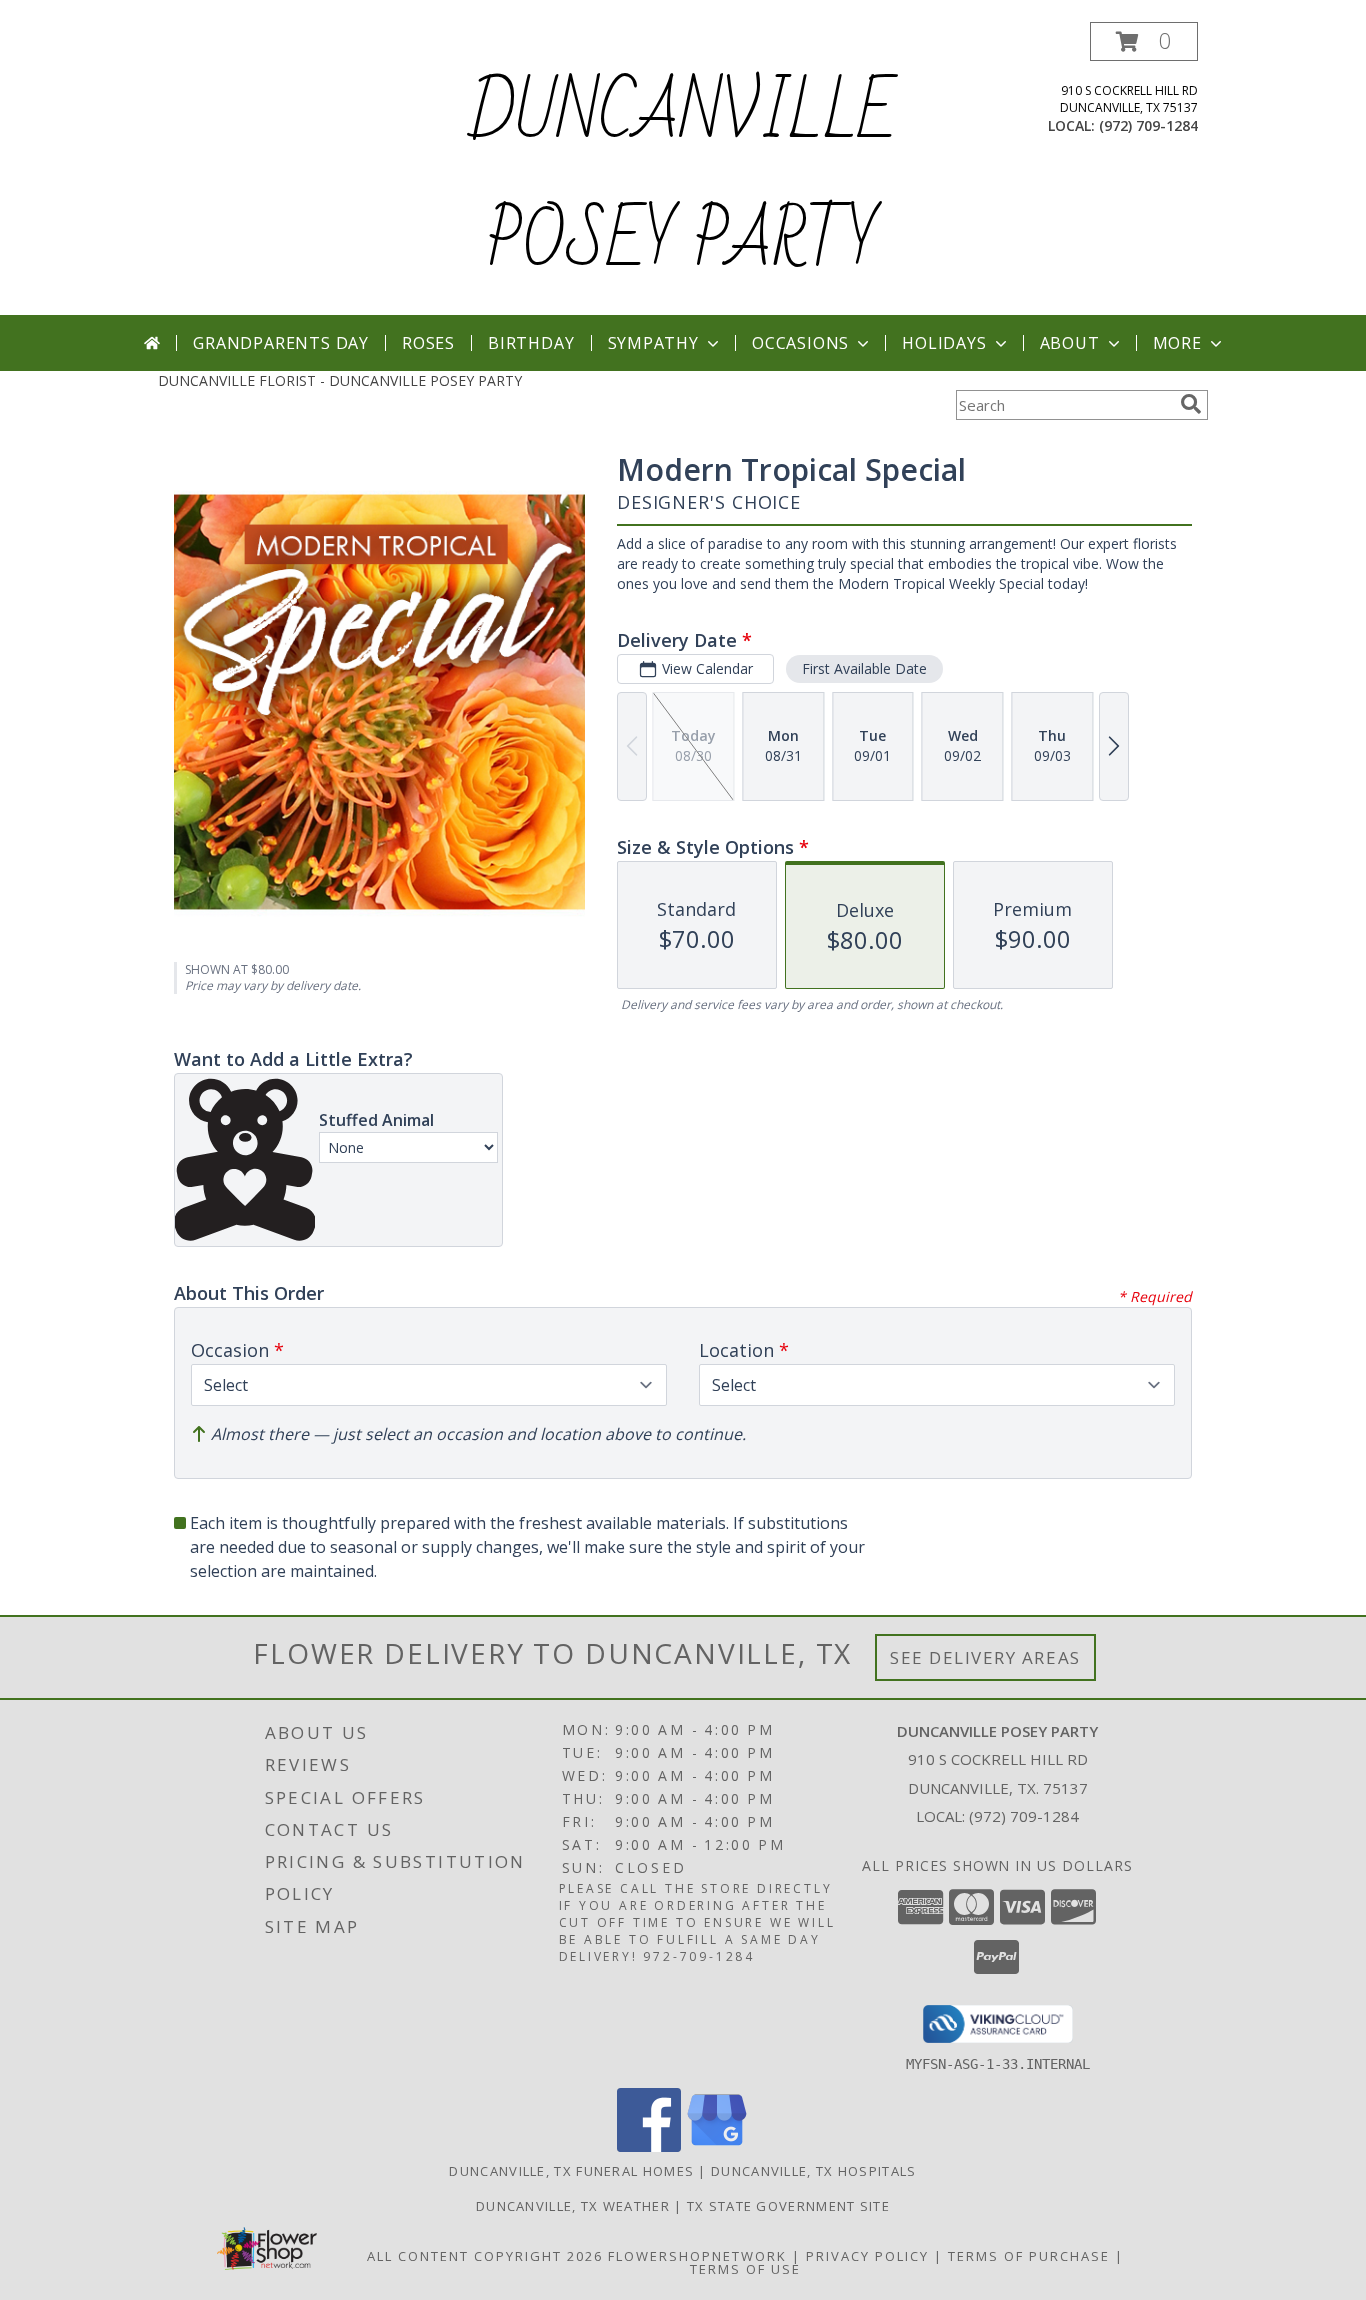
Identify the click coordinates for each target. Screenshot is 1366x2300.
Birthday (531, 343)
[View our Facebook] (649, 2146)
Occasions (800, 343)
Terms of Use (745, 2269)
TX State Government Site (788, 2206)
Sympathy (653, 343)
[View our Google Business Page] (717, 2146)
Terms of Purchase (1029, 2256)
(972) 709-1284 (1148, 125)
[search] (1191, 404)
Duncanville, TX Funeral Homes (571, 2171)
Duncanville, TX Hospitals (814, 2171)
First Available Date (864, 668)
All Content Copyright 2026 (485, 2256)
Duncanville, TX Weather (573, 2206)
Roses (428, 343)
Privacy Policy (867, 2256)
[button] (1144, 41)
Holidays (944, 343)
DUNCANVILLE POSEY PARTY (683, 178)
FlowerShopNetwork (697, 2256)
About (1070, 343)
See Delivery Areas (985, 1657)
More (1177, 343)
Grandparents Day (281, 343)
